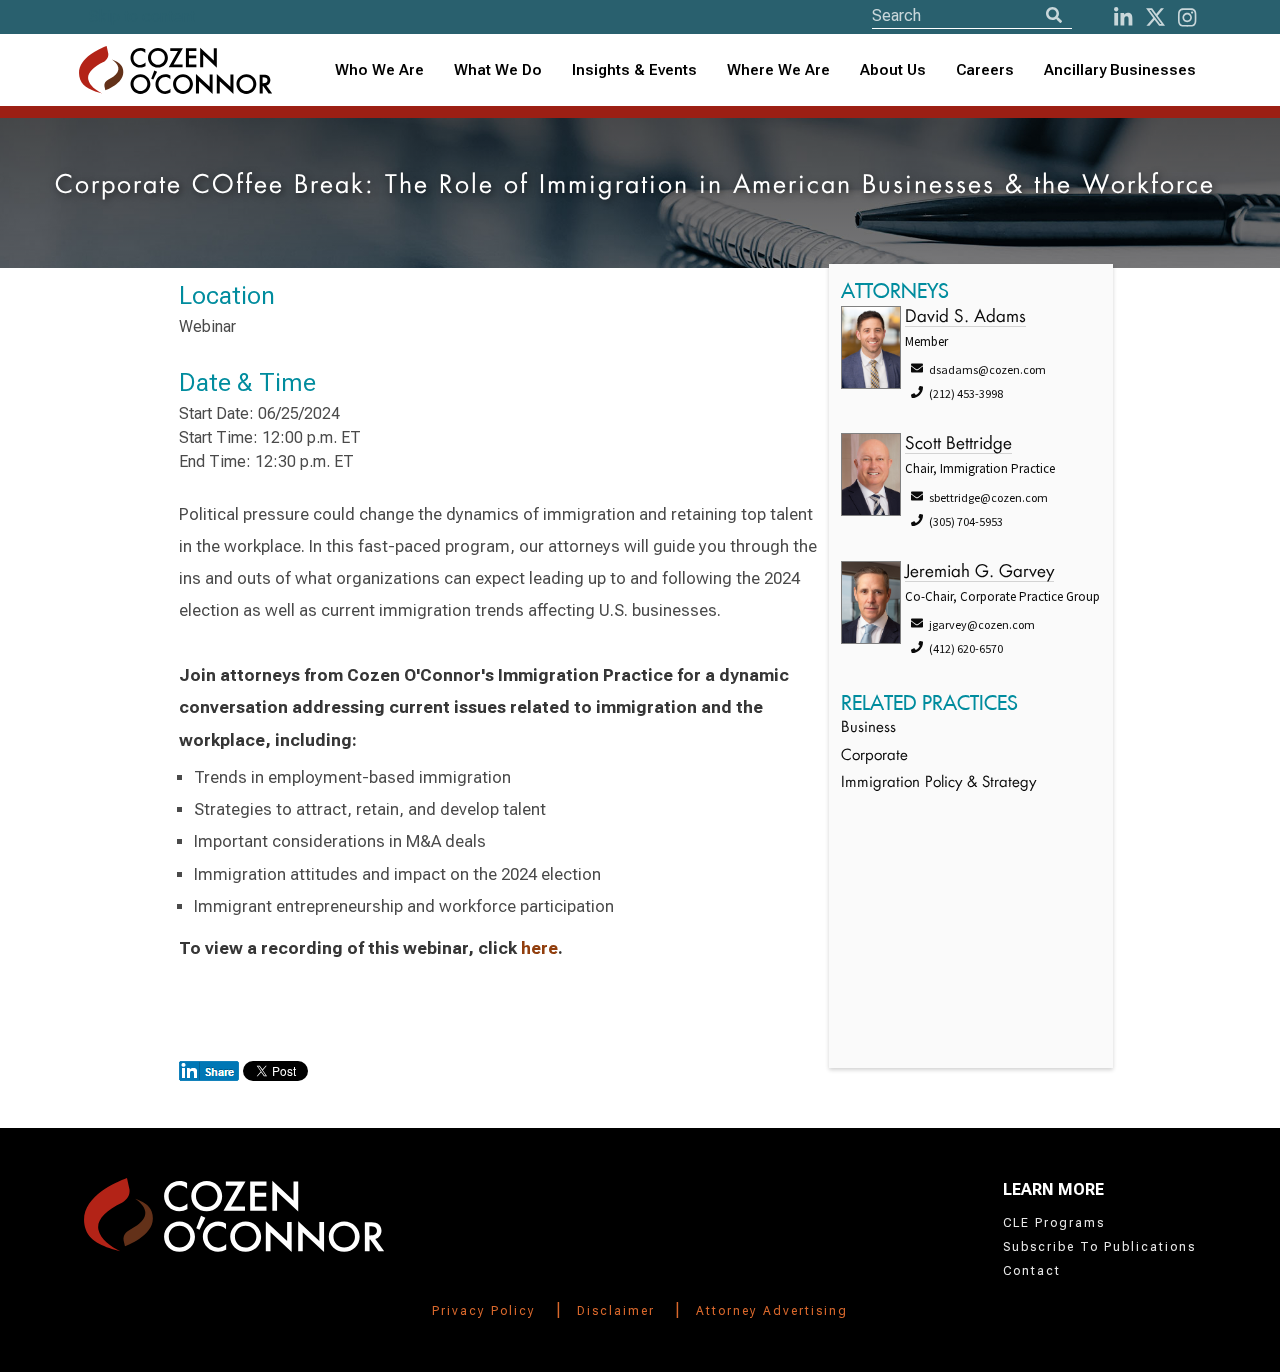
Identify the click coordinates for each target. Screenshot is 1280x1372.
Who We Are (379, 70)
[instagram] (1187, 17)
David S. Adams (965, 317)
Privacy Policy (484, 1311)
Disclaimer (616, 1311)
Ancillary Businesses (1120, 70)
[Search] (1054, 15)
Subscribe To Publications (1099, 1247)
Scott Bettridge (958, 444)
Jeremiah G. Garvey (979, 572)
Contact (1032, 1271)
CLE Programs (1054, 1223)
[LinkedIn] (1123, 17)
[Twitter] (1155, 17)
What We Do (498, 70)
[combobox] (634, 70)
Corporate (874, 756)
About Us (893, 70)
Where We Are (778, 70)
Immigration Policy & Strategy (938, 783)
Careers (985, 70)
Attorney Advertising (772, 1311)
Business (868, 728)
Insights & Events (634, 70)
